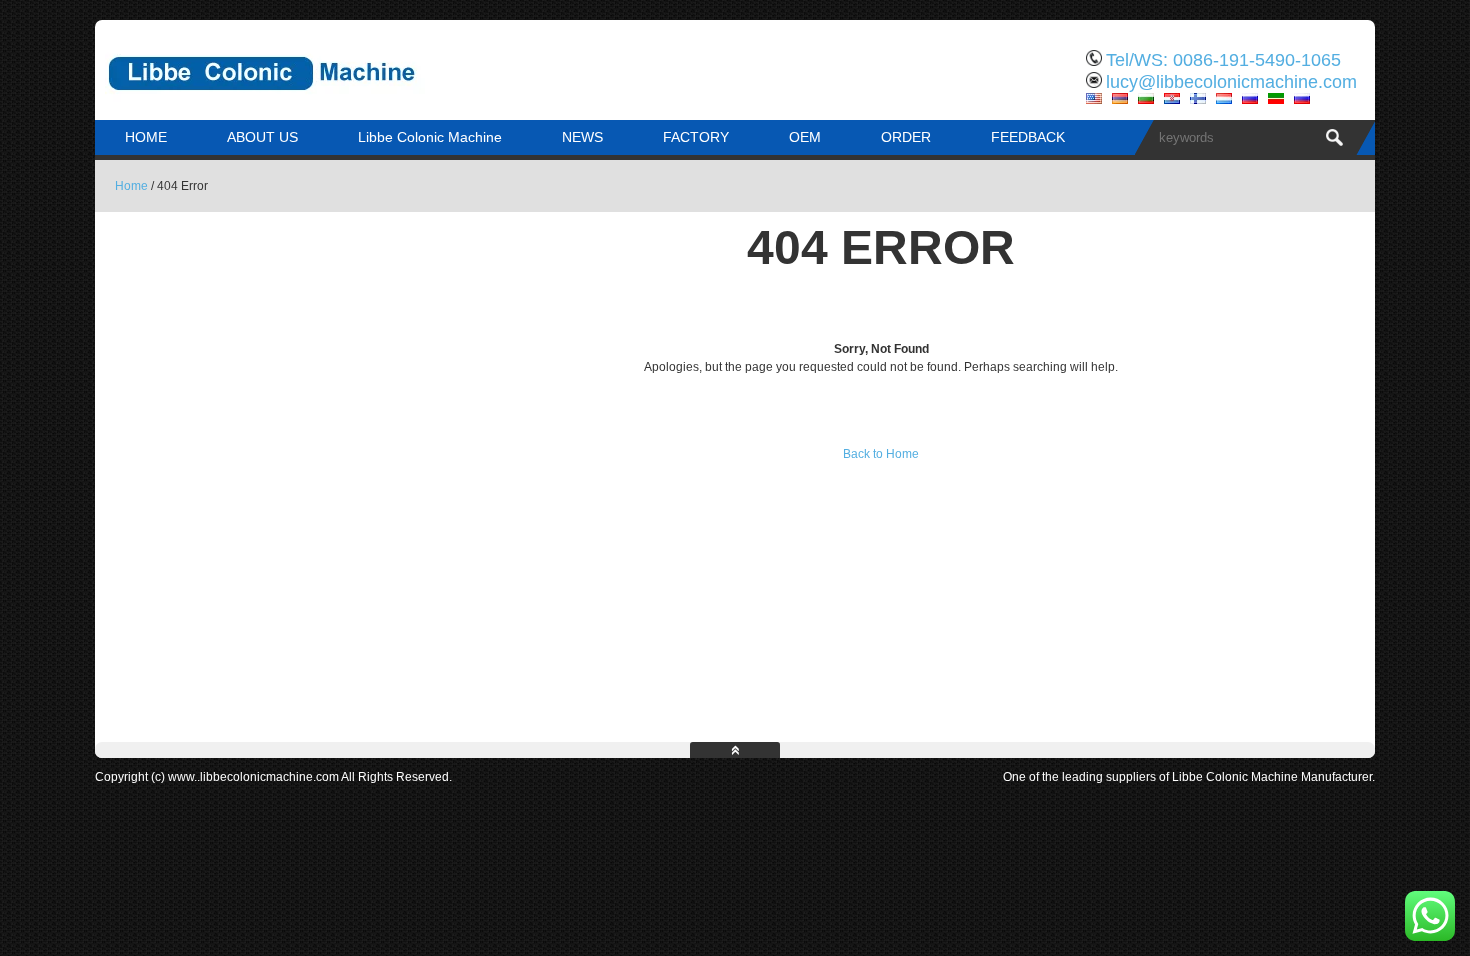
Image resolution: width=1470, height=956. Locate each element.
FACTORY (696, 137)
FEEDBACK (1028, 137)
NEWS (582, 137)
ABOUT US (262, 137)
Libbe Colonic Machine (430, 137)
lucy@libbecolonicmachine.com (1231, 82)
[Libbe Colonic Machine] (305, 105)
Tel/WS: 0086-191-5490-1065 (1223, 60)
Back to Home (881, 454)
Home (131, 186)
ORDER (906, 137)
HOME (146, 137)
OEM (805, 137)
